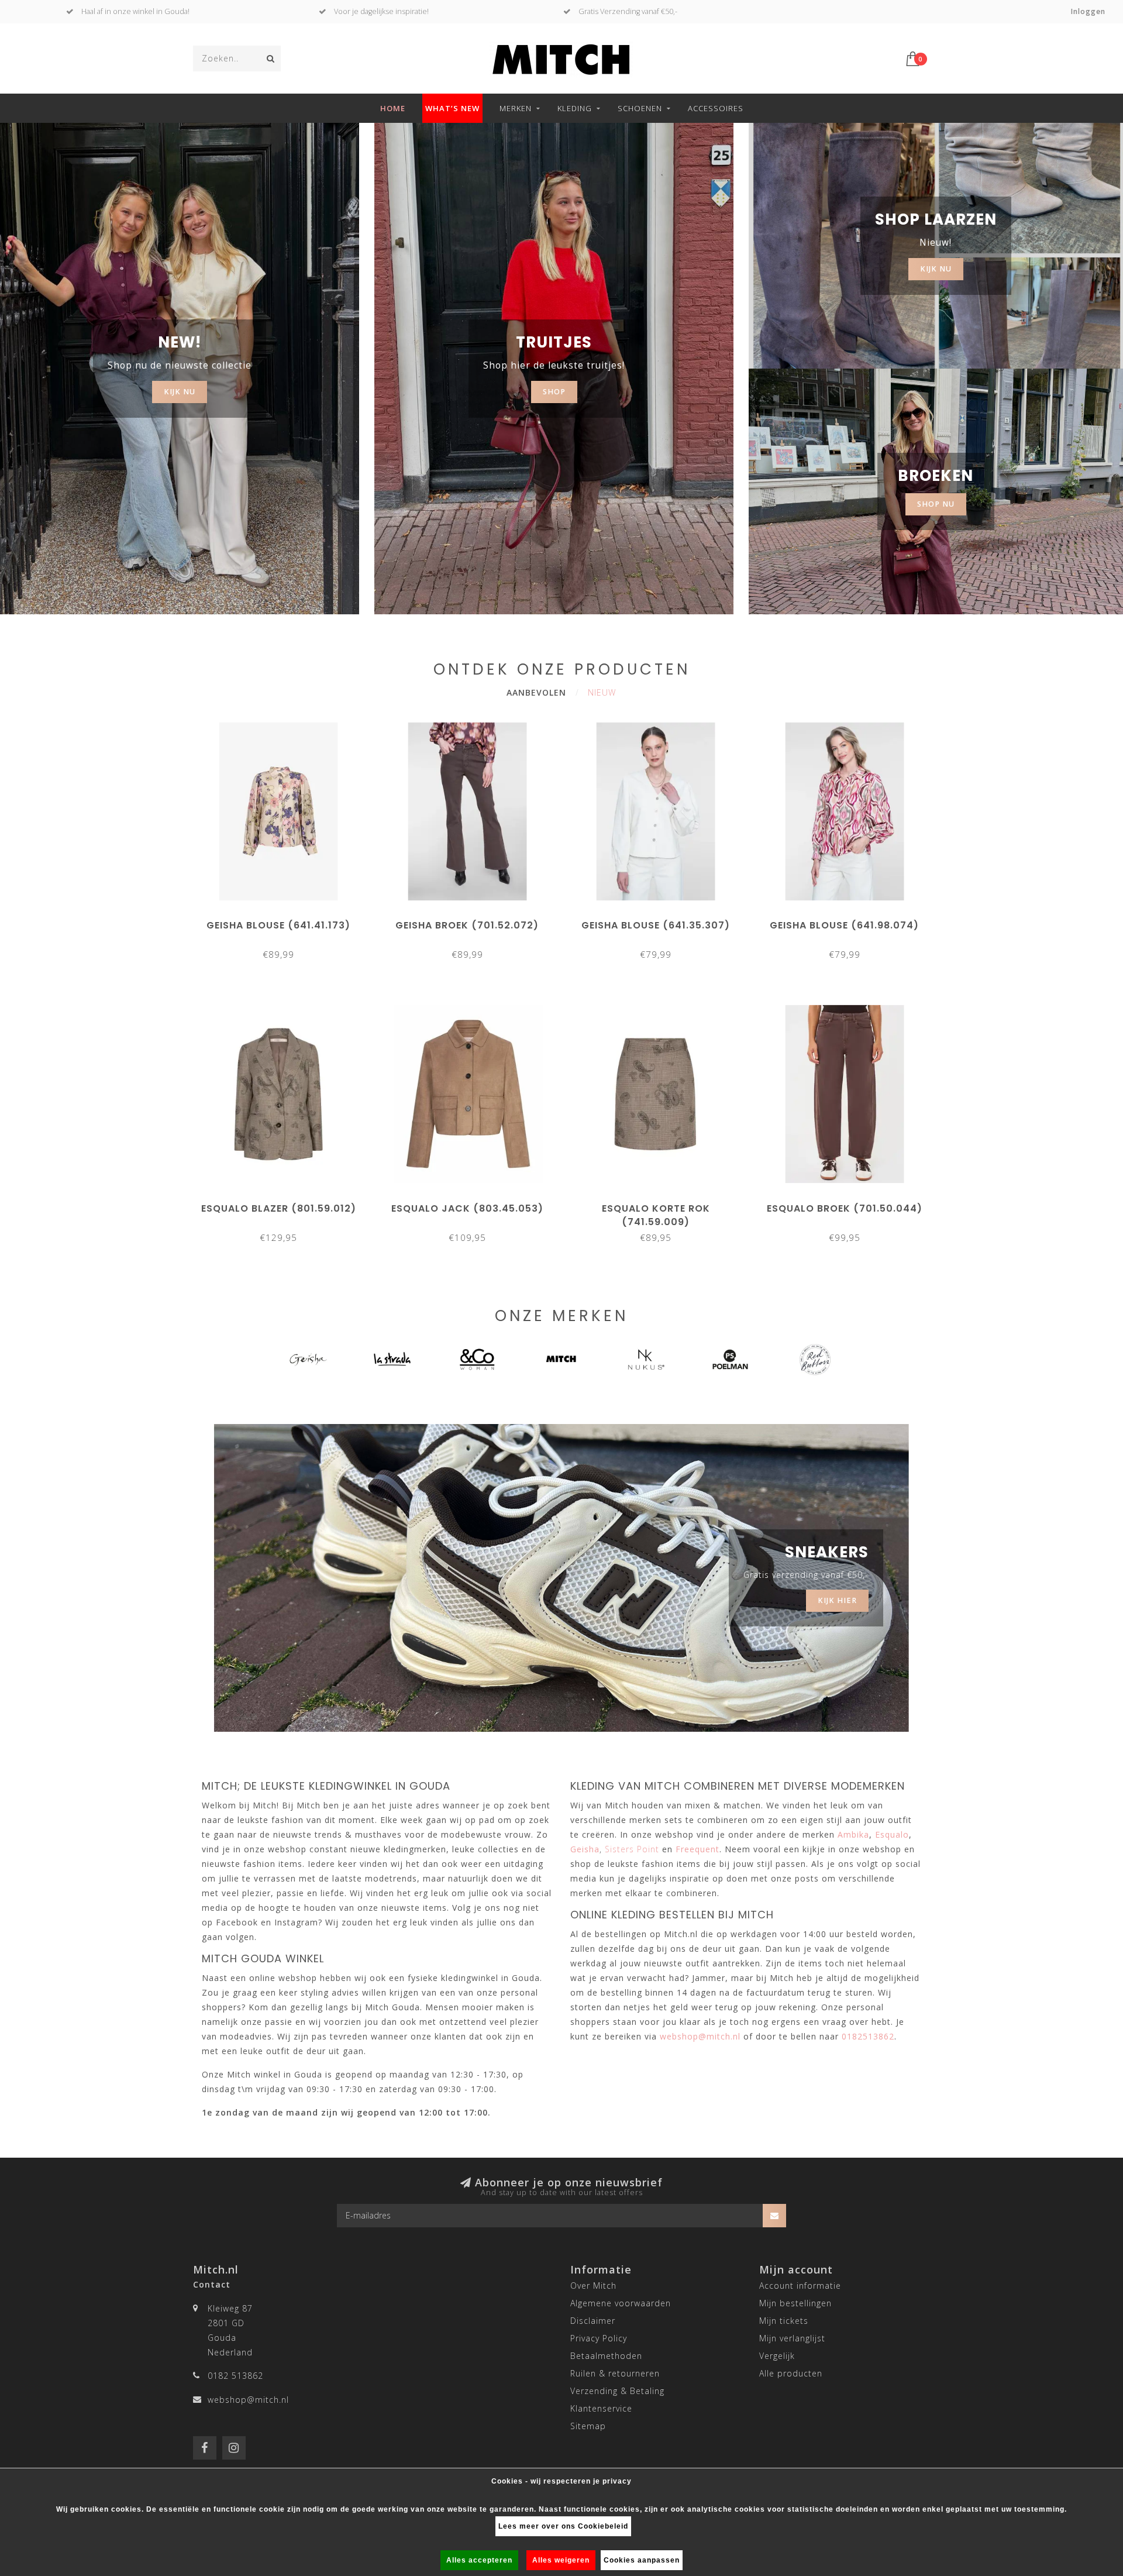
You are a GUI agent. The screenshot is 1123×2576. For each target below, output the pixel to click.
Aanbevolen (536, 692)
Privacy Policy (599, 2338)
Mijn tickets (784, 2321)
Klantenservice (601, 2408)
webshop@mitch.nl (248, 2400)
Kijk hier (837, 1600)
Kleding (575, 108)
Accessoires (716, 108)
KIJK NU (180, 392)
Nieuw (602, 692)
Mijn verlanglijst (792, 2338)
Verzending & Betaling (617, 2391)
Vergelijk (777, 2356)
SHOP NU (936, 504)
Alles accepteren (479, 2560)
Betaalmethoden (606, 2356)
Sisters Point (632, 1849)
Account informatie (800, 2286)
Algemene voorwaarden (621, 2303)
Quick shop (284, 921)
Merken (516, 108)
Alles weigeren (561, 2560)
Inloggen (1088, 11)
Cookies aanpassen (642, 2560)
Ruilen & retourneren (615, 2373)
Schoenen (640, 108)
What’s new (452, 108)
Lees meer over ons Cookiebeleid (563, 2526)
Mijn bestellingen (795, 2303)
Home (393, 108)
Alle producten (791, 2373)
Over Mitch (593, 2286)
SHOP (554, 392)
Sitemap (588, 2426)
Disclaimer (593, 2321)
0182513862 (868, 2036)
